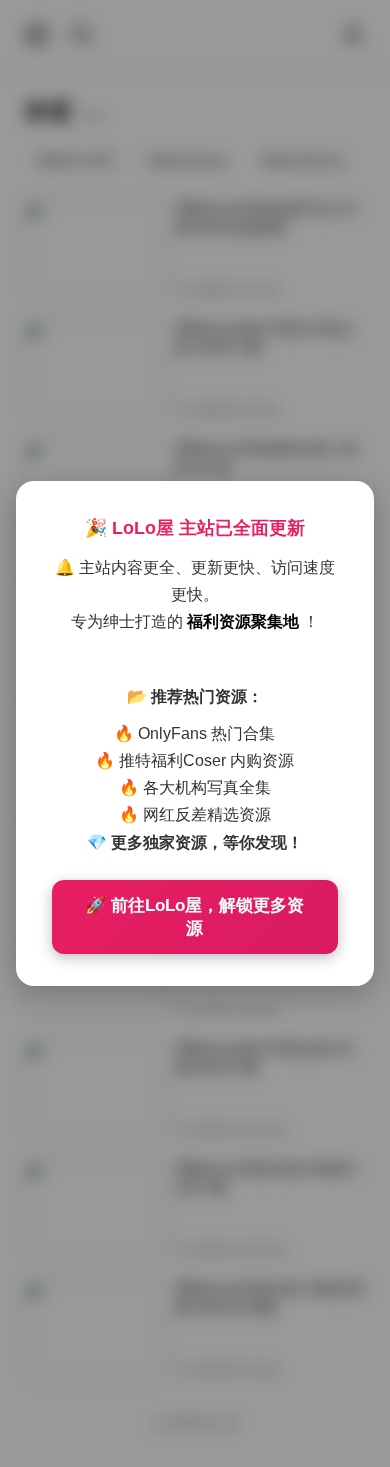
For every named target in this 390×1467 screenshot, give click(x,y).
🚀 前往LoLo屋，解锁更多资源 (194, 917)
